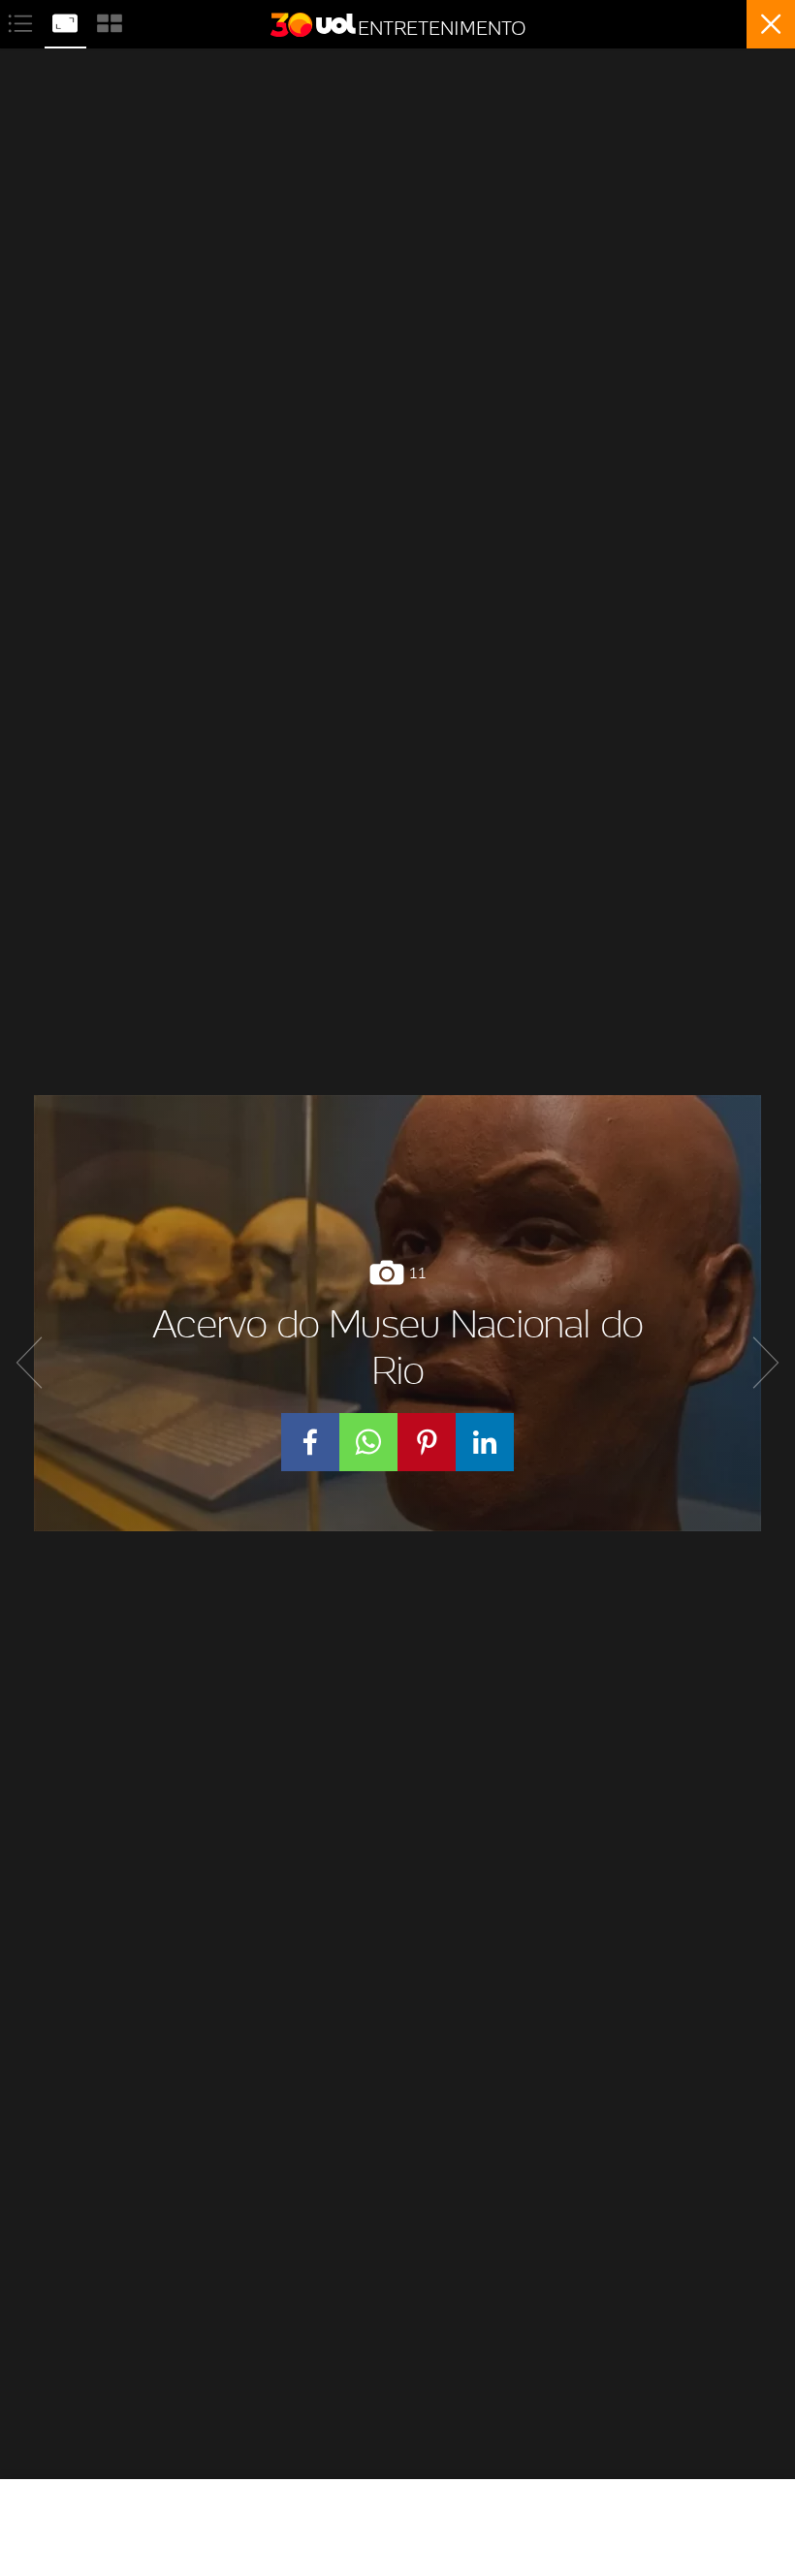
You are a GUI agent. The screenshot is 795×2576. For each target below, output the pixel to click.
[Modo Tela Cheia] (67, 21)
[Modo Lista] (22, 21)
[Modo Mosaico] (110, 21)
